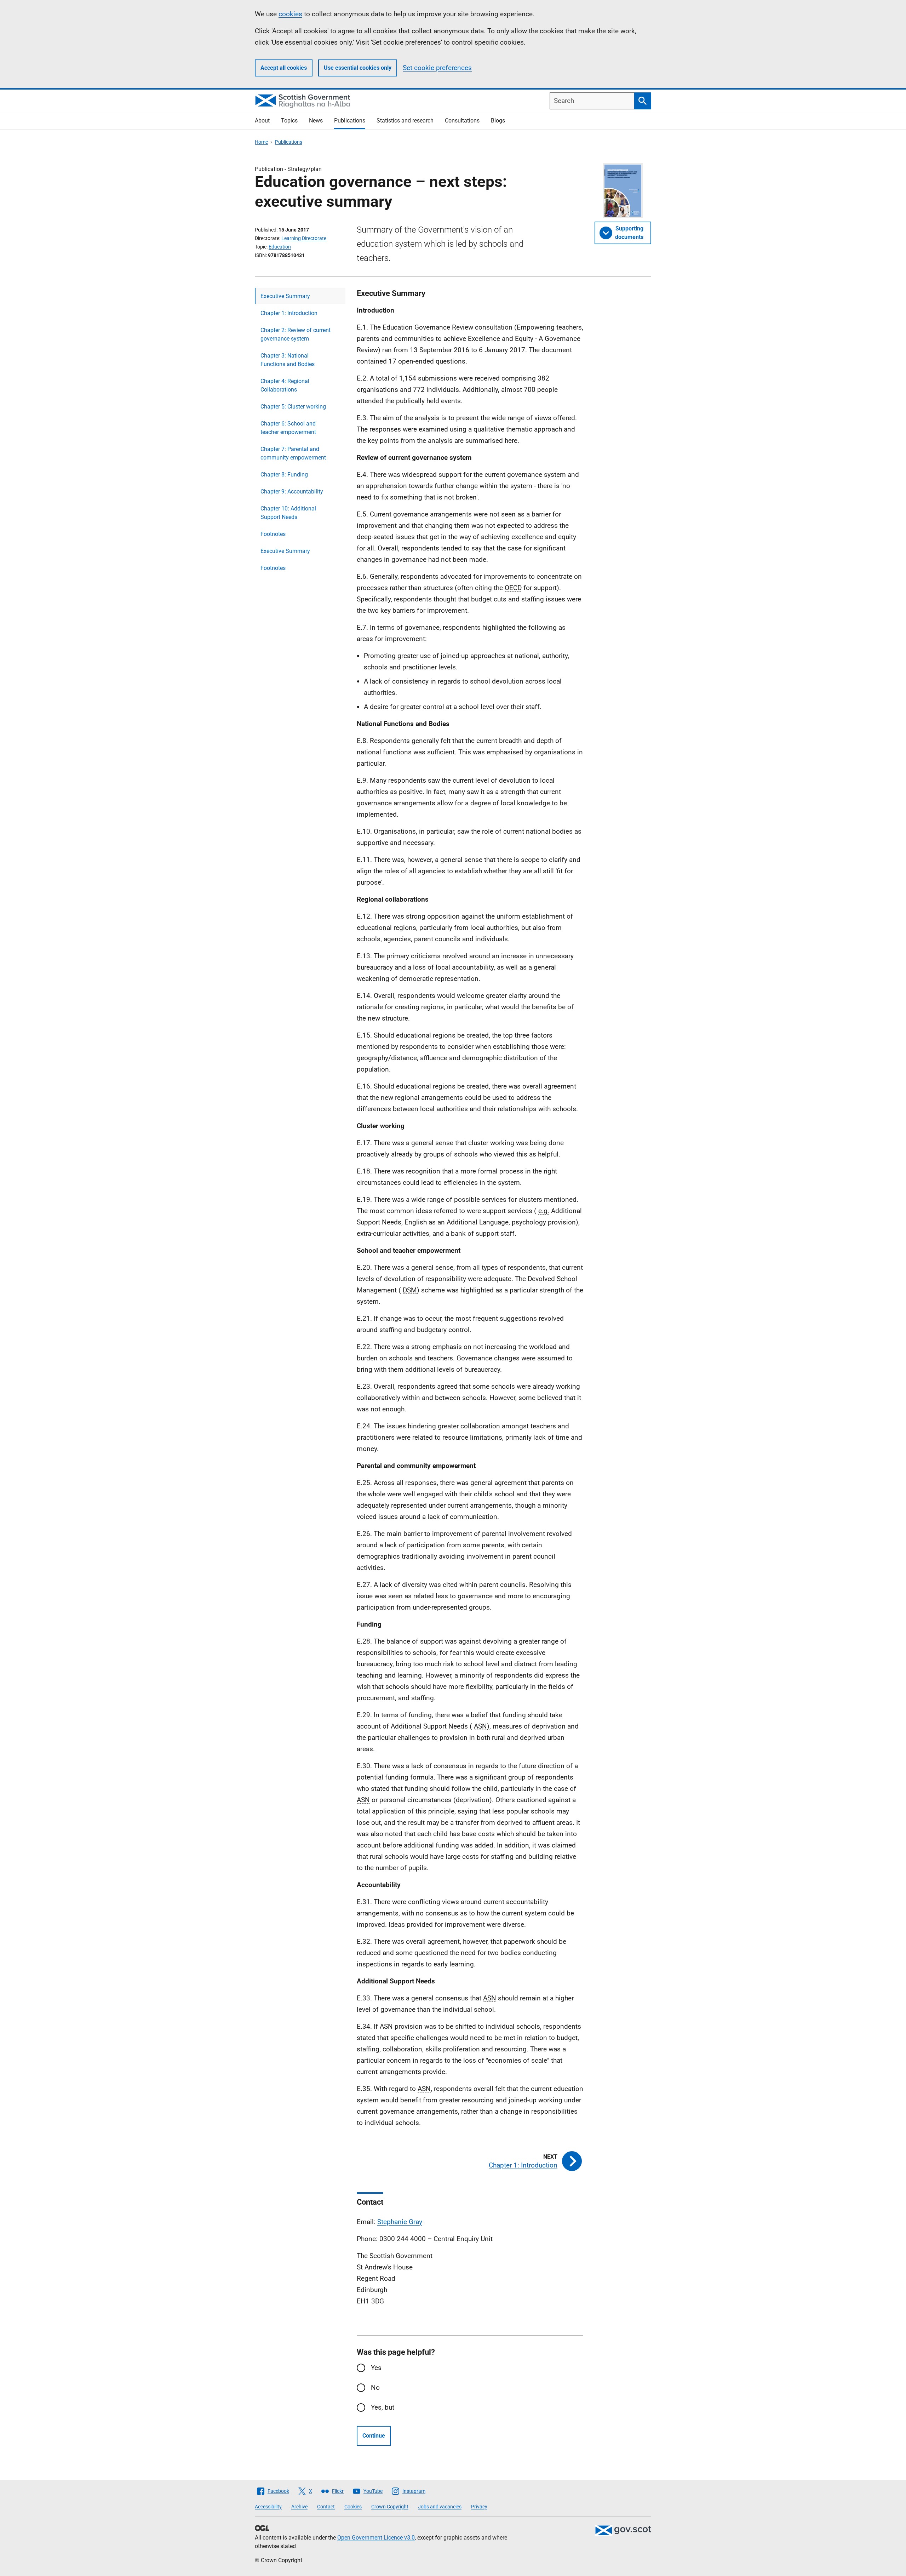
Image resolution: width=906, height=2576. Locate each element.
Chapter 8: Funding (284, 475)
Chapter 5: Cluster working (293, 407)
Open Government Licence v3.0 (376, 2538)
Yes (376, 2368)
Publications (350, 121)
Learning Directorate (304, 238)
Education (280, 247)
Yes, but (383, 2407)
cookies (290, 14)
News (316, 121)
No (375, 2387)
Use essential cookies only (358, 68)
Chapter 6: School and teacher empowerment (288, 428)
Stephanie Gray (400, 2222)
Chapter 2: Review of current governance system (296, 334)
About (262, 121)
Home (261, 142)
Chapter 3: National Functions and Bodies (288, 360)
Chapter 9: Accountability (292, 492)
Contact (326, 2507)
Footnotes (273, 534)
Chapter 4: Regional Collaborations (285, 385)
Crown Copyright (390, 2507)
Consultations (462, 121)
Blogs (498, 121)
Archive (299, 2507)
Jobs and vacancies (440, 2507)
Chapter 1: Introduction (289, 313)
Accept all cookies (284, 68)
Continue (374, 2436)
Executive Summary (285, 296)
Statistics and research (405, 121)
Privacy (479, 2507)
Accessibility (268, 2507)
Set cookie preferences (437, 68)
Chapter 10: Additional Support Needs (288, 513)
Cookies (353, 2507)
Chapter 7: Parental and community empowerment (293, 453)
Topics (289, 121)
